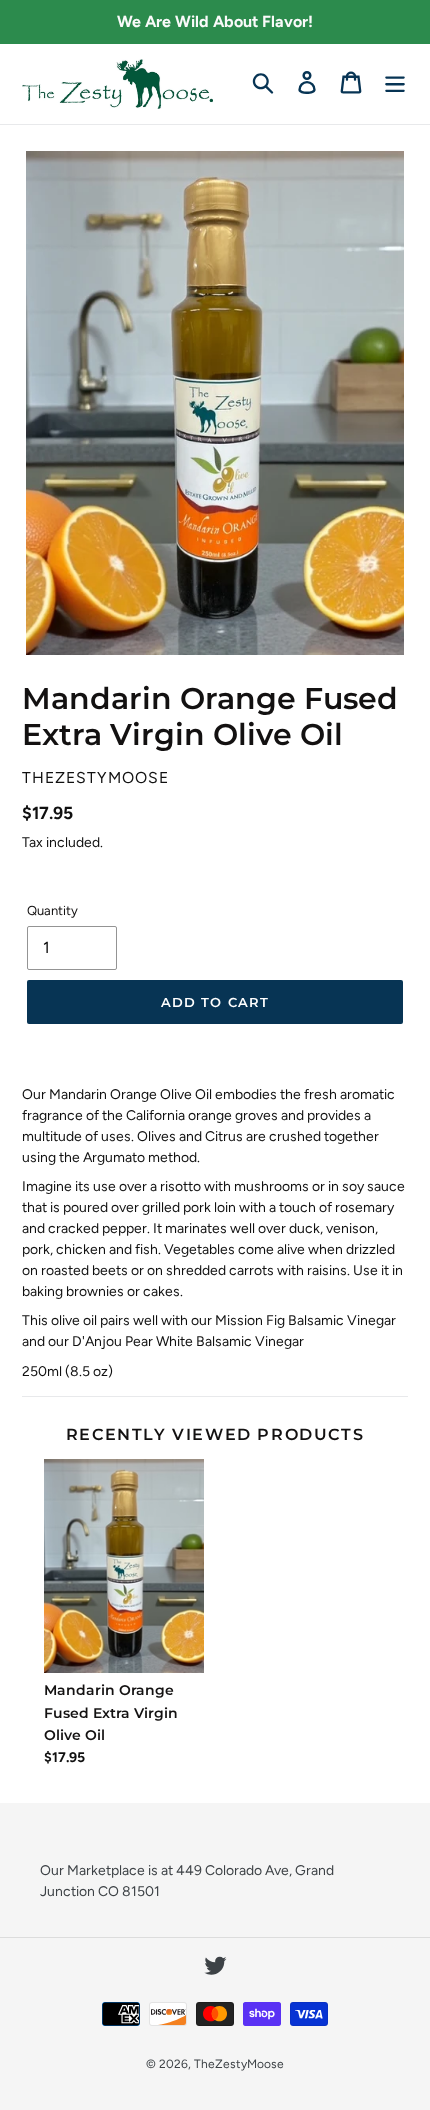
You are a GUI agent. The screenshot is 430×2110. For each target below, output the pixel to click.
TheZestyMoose (239, 2064)
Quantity (52, 910)
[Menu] (395, 82)
